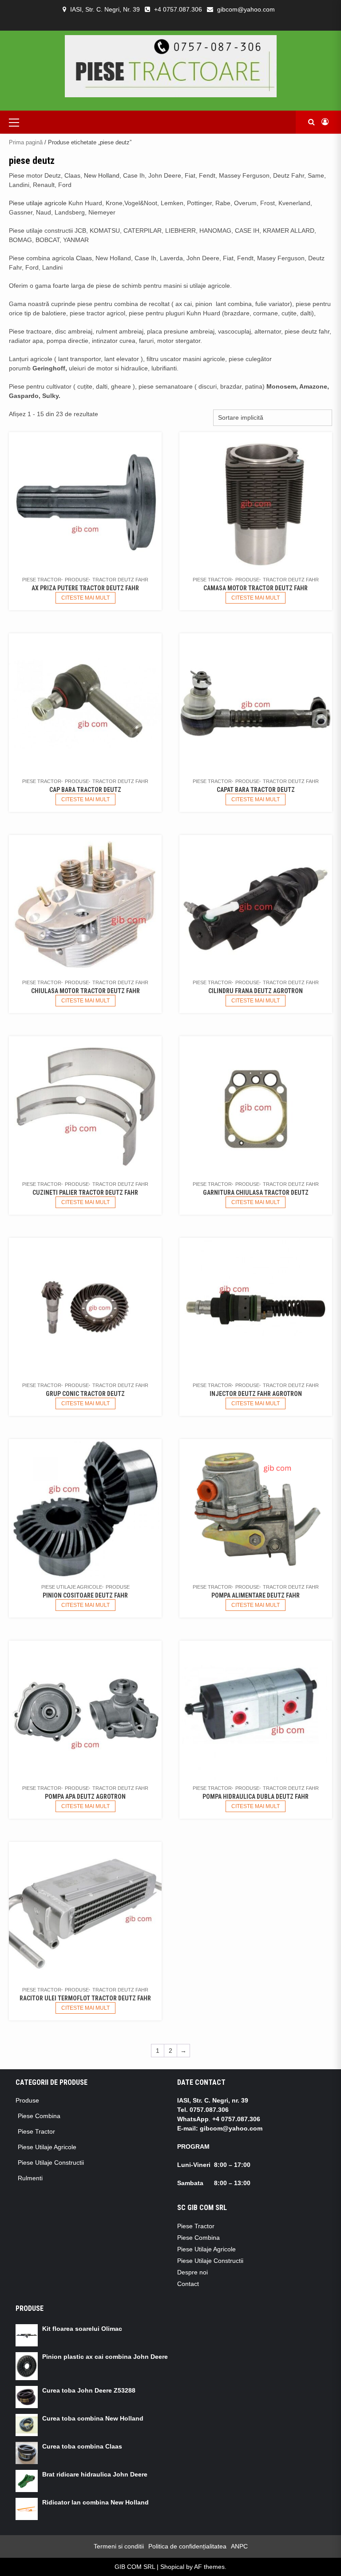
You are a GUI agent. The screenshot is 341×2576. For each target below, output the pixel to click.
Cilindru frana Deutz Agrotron (256, 991)
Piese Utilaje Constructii (51, 2163)
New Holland (102, 175)
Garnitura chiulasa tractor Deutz (256, 1193)
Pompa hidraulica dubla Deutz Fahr (256, 1797)
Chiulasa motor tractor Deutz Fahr (85, 991)
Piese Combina (39, 2116)
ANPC (239, 2546)
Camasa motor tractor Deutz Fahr (256, 588)
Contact (188, 2284)
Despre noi (192, 2272)
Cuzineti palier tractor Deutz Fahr (85, 1193)
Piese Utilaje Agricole (72, 1587)
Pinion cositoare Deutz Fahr (85, 1595)
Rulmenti (30, 2178)
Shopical (172, 2567)
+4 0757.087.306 (178, 9)
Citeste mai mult (85, 598)
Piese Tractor (42, 580)
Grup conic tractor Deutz (85, 1394)
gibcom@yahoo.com (246, 9)
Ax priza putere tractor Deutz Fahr (85, 588)
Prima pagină (26, 142)
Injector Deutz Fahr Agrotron (256, 1394)
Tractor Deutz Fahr (120, 580)
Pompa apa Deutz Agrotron (85, 1797)
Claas (84, 258)
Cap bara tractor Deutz (85, 790)
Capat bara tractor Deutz (256, 790)
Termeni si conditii (119, 2546)
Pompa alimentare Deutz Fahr (256, 1595)
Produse (77, 580)
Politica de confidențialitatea (187, 2546)
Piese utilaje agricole (38, 203)
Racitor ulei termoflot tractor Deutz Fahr (85, 1998)
